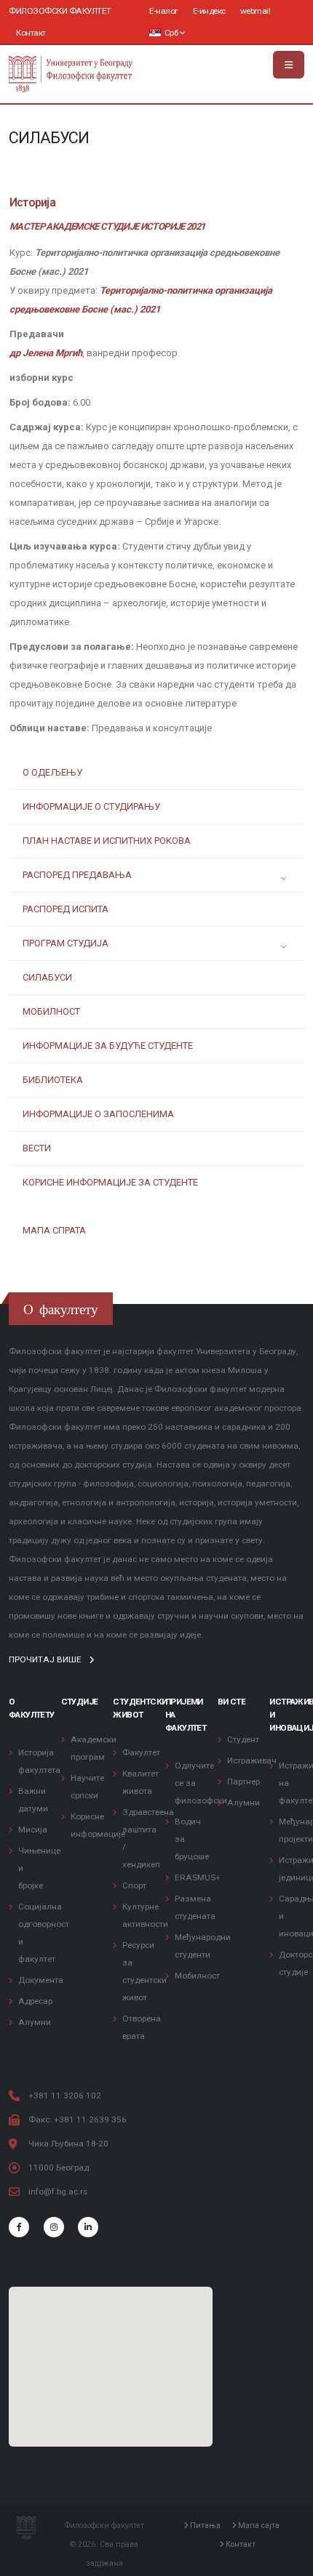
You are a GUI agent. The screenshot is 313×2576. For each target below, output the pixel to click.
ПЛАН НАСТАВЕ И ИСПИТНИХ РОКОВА (107, 841)
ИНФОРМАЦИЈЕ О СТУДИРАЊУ (91, 806)
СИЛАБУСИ (47, 977)
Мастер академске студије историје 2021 (107, 226)
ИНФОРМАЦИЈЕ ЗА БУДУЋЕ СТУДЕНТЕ (108, 1046)
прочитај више (46, 1659)
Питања (204, 2526)
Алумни (35, 2022)
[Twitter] (54, 2227)
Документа (41, 1980)
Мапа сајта (258, 2526)
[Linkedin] (88, 2227)
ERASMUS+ (198, 1877)
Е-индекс (209, 11)
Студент (243, 1739)
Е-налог (164, 11)
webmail (255, 11)
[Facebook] (19, 2227)
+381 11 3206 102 (65, 2096)
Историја (32, 203)
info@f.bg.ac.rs (58, 2191)
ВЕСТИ (37, 1148)
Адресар (35, 2001)
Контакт (31, 33)
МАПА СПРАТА (54, 1230)
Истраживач (252, 1760)
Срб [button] (171, 33)
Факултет (141, 1752)
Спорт (134, 1885)
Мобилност (197, 1976)
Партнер (243, 1782)
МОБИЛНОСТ (51, 1011)
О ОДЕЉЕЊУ (52, 772)
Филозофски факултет (60, 11)
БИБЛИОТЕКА (53, 1080)
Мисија (33, 1830)
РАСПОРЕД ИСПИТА (66, 909)
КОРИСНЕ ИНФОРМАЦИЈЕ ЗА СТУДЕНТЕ (110, 1182)
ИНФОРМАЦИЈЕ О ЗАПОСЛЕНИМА (98, 1114)
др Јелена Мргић (46, 353)
